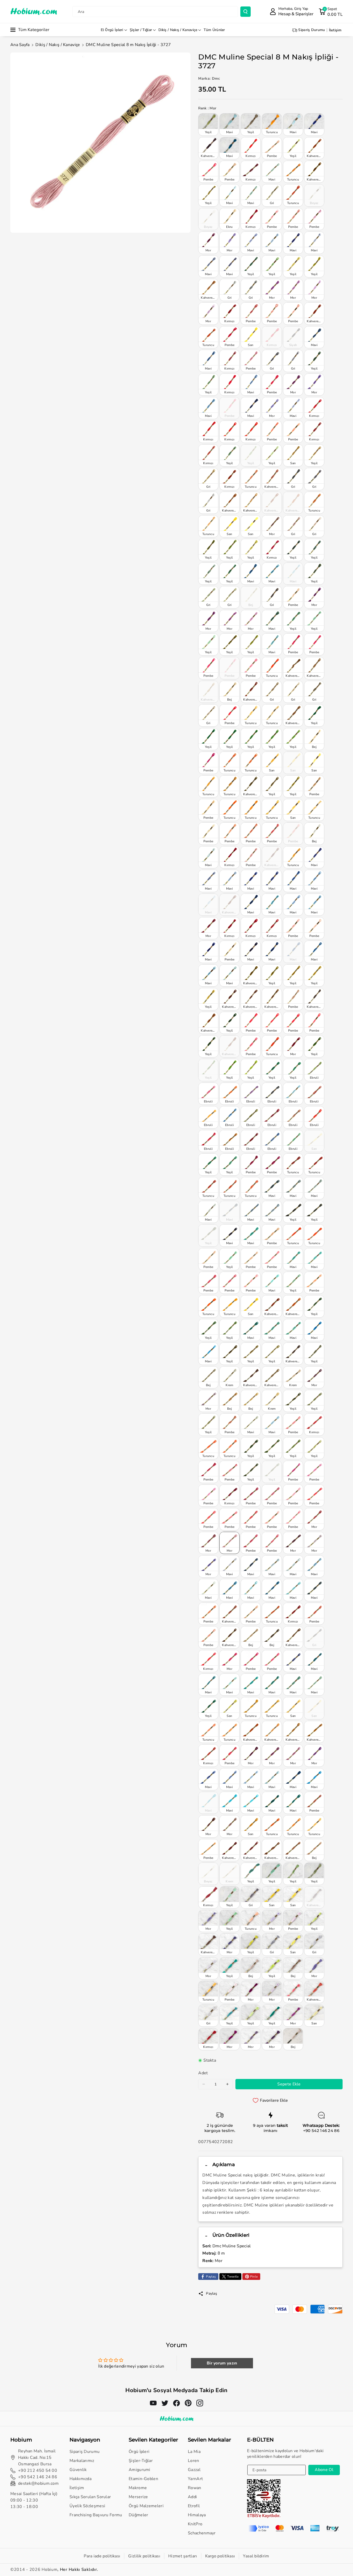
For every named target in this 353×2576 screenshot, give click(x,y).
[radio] (208, 124)
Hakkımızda (80, 2479)
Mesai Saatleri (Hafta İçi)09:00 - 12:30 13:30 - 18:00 (34, 2500)
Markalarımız (82, 2461)
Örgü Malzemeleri (146, 2506)
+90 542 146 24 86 (321, 2131)
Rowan (195, 2488)
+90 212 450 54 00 (38, 2470)
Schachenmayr (202, 2533)
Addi (192, 2497)
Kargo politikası (220, 2556)
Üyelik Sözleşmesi (87, 2506)
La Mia (194, 2452)
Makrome (138, 2488)
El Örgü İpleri (112, 30)
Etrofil (194, 2506)
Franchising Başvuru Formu (96, 2515)
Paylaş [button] (212, 2293)
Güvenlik (78, 2470)
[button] (331, 12)
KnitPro (195, 2524)
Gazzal (194, 2470)
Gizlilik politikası (144, 2556)
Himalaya (197, 2515)
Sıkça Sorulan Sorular (90, 2497)
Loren (194, 2461)
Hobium (49, 2570)
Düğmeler (138, 2515)
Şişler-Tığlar (141, 2461)
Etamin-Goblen (143, 2479)
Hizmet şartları (183, 2556)
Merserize (138, 2497)
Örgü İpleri (139, 2452)
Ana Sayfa (20, 45)
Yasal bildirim (256, 2556)
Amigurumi (140, 2470)
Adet (203, 2073)
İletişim (77, 2488)
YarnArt (195, 2479)
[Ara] (245, 12)
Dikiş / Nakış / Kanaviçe (178, 30)
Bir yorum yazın (222, 2363)
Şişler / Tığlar (141, 30)
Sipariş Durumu (85, 2452)
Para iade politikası (102, 2556)
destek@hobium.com (38, 2483)
